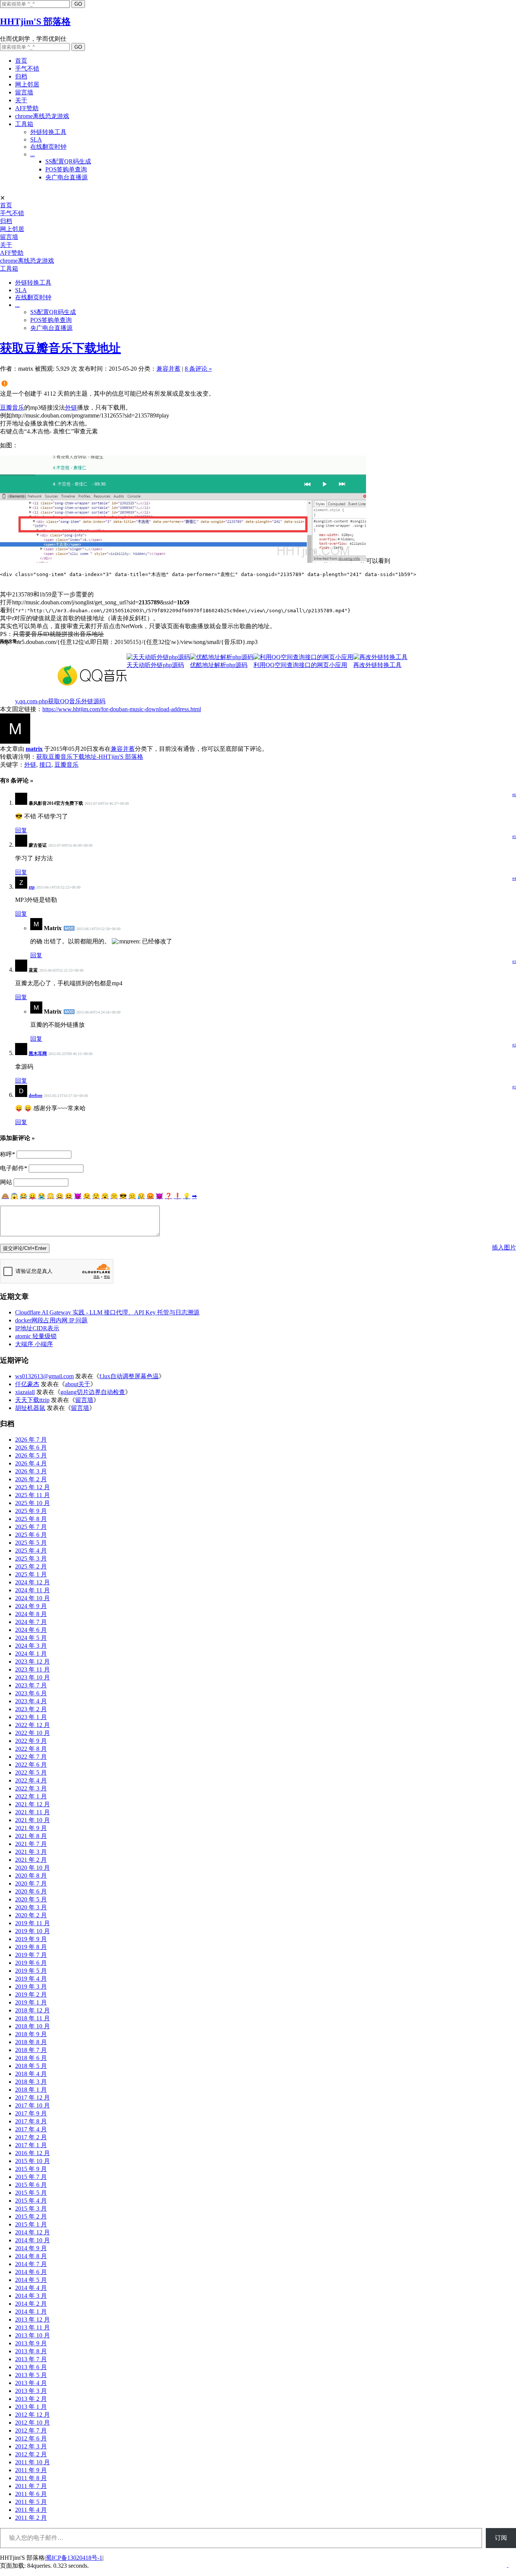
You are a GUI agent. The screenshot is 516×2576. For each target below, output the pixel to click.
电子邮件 (14, 1168)
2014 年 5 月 (31, 2280)
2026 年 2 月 (31, 1479)
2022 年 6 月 (31, 1765)
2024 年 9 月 (31, 1606)
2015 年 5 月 (31, 2193)
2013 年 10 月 (32, 2335)
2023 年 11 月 (32, 1669)
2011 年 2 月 (31, 2518)
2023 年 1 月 (31, 1717)
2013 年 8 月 (31, 2351)
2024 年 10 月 (32, 1598)
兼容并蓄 (168, 369)
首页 (21, 61)
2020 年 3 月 (31, 1907)
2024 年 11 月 (32, 1590)
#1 (514, 1087)
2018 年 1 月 (31, 2090)
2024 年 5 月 (31, 1638)
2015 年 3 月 (31, 2209)
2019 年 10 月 (32, 1931)
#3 (514, 962)
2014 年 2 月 (31, 2304)
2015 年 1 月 (31, 2224)
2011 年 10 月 (32, 2462)
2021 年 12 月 (32, 1804)
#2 (514, 1045)
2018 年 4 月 (31, 2074)
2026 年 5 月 (31, 1455)
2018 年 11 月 (32, 2018)
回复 (21, 830)
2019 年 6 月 (31, 1963)
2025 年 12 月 (32, 1487)
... (32, 154)
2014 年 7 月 (31, 2264)
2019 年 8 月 (31, 1947)
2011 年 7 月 (31, 2486)
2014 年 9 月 (31, 2248)
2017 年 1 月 (31, 2145)
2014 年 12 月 (32, 2232)
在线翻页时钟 (48, 147)
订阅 (501, 2538)
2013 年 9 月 (31, 2343)
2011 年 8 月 (31, 2478)
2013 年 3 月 (31, 2391)
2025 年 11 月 (32, 1495)
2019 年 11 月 (32, 1923)
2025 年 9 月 (31, 1511)
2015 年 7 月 (31, 2177)
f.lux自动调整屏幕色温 (129, 1376)
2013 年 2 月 (31, 2399)
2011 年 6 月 (31, 2494)
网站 (6, 1182)
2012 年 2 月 (31, 2454)
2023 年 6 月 (31, 1693)
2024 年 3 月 (31, 1646)
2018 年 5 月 (31, 2066)
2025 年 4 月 (31, 1551)
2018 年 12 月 (32, 2010)
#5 (514, 837)
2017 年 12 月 (32, 2098)
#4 (514, 879)
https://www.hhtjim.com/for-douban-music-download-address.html (122, 709)
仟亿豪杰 (27, 1384)
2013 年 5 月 (31, 2375)
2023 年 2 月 (31, 1709)
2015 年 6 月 (31, 2185)
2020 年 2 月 (31, 1915)
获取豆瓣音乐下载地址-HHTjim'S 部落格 (90, 757)
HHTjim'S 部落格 (35, 22)
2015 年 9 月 (31, 2169)
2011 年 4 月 (31, 2510)
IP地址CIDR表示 (37, 1328)
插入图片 (504, 1247)
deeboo (36, 1095)
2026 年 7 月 (31, 1440)
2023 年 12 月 (32, 1662)
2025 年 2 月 (31, 1566)
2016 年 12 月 (32, 2153)
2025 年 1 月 (31, 1574)
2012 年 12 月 (32, 2415)
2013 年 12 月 (32, 2319)
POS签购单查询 (66, 169)
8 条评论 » (198, 369)
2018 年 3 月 (31, 2082)
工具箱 (24, 124)
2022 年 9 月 (31, 1741)
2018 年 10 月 (32, 2026)
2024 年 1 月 (31, 1654)
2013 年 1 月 (31, 2407)
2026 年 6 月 (31, 1447)
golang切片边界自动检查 (93, 1392)
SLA (36, 139)
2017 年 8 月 (31, 2121)
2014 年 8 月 (31, 2256)
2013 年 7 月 (31, 2359)
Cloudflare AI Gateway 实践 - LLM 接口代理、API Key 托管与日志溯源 (107, 1312)
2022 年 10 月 (32, 1733)
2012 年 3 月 (31, 2446)
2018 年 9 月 (31, 2034)
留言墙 (24, 92)
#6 (514, 795)
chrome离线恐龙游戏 (42, 116)
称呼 (8, 1154)
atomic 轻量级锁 (36, 1336)
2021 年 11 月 (32, 1812)
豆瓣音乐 (12, 408)
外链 (71, 408)
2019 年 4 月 (31, 1979)
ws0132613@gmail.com (44, 1376)
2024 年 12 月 (32, 1582)
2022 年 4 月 (31, 1780)
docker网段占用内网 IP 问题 (51, 1320)
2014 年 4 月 (31, 2288)
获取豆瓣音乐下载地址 (60, 348)
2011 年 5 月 (31, 2502)
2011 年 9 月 (31, 2470)
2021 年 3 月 (31, 1852)
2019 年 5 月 (31, 1971)
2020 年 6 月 (31, 1891)
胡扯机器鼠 (30, 1408)
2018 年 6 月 (31, 2058)
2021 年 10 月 (32, 1820)
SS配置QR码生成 (68, 161)
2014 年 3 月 (31, 2296)
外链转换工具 (48, 132)
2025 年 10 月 (32, 1503)
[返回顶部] (508, 2565)
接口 (45, 765)
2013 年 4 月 (31, 2383)
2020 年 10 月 (32, 1868)
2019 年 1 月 (31, 2002)
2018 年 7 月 (31, 2050)
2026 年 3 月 (31, 1471)
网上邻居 (27, 84)
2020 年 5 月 (31, 1899)
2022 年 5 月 (31, 1773)
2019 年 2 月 (31, 1994)
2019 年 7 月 (31, 1955)
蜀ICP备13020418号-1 (74, 2558)
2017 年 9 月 (31, 2113)
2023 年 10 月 (32, 1677)
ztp (32, 887)
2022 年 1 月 (31, 1796)
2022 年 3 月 (31, 1788)
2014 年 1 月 (31, 2312)
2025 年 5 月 (31, 1543)
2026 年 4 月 (31, 1463)
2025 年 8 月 (31, 1519)
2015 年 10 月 (32, 2161)
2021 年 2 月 (31, 1860)
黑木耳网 (38, 1054)
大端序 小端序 (34, 1344)
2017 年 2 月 (31, 2137)
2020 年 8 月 (31, 1876)
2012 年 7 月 (31, 2430)
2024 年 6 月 (31, 1630)
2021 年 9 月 (31, 1828)
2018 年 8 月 (31, 2042)
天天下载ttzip (32, 1400)
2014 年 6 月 (31, 2272)
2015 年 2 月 (31, 2216)
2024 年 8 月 (31, 1614)
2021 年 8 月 (31, 1836)
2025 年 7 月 (31, 1527)
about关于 (78, 1384)
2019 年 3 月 (31, 1987)
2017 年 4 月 (31, 2129)
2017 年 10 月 (32, 2105)
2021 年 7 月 (31, 1844)
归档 (21, 76)
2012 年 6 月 (31, 2438)
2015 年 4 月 (31, 2201)
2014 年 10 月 (32, 2240)
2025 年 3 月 (31, 1558)
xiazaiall (25, 1392)
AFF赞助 (27, 108)
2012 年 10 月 (32, 2423)
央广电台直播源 (66, 177)
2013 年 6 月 (31, 2367)
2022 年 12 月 (32, 1725)
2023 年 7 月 (31, 1685)
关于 (21, 100)
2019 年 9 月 (31, 1939)
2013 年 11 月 (32, 2327)
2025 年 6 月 (31, 1535)
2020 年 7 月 (31, 1883)
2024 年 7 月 (31, 1622)
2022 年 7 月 (31, 1757)
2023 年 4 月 (31, 1701)
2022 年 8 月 (31, 1749)
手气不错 (27, 69)
